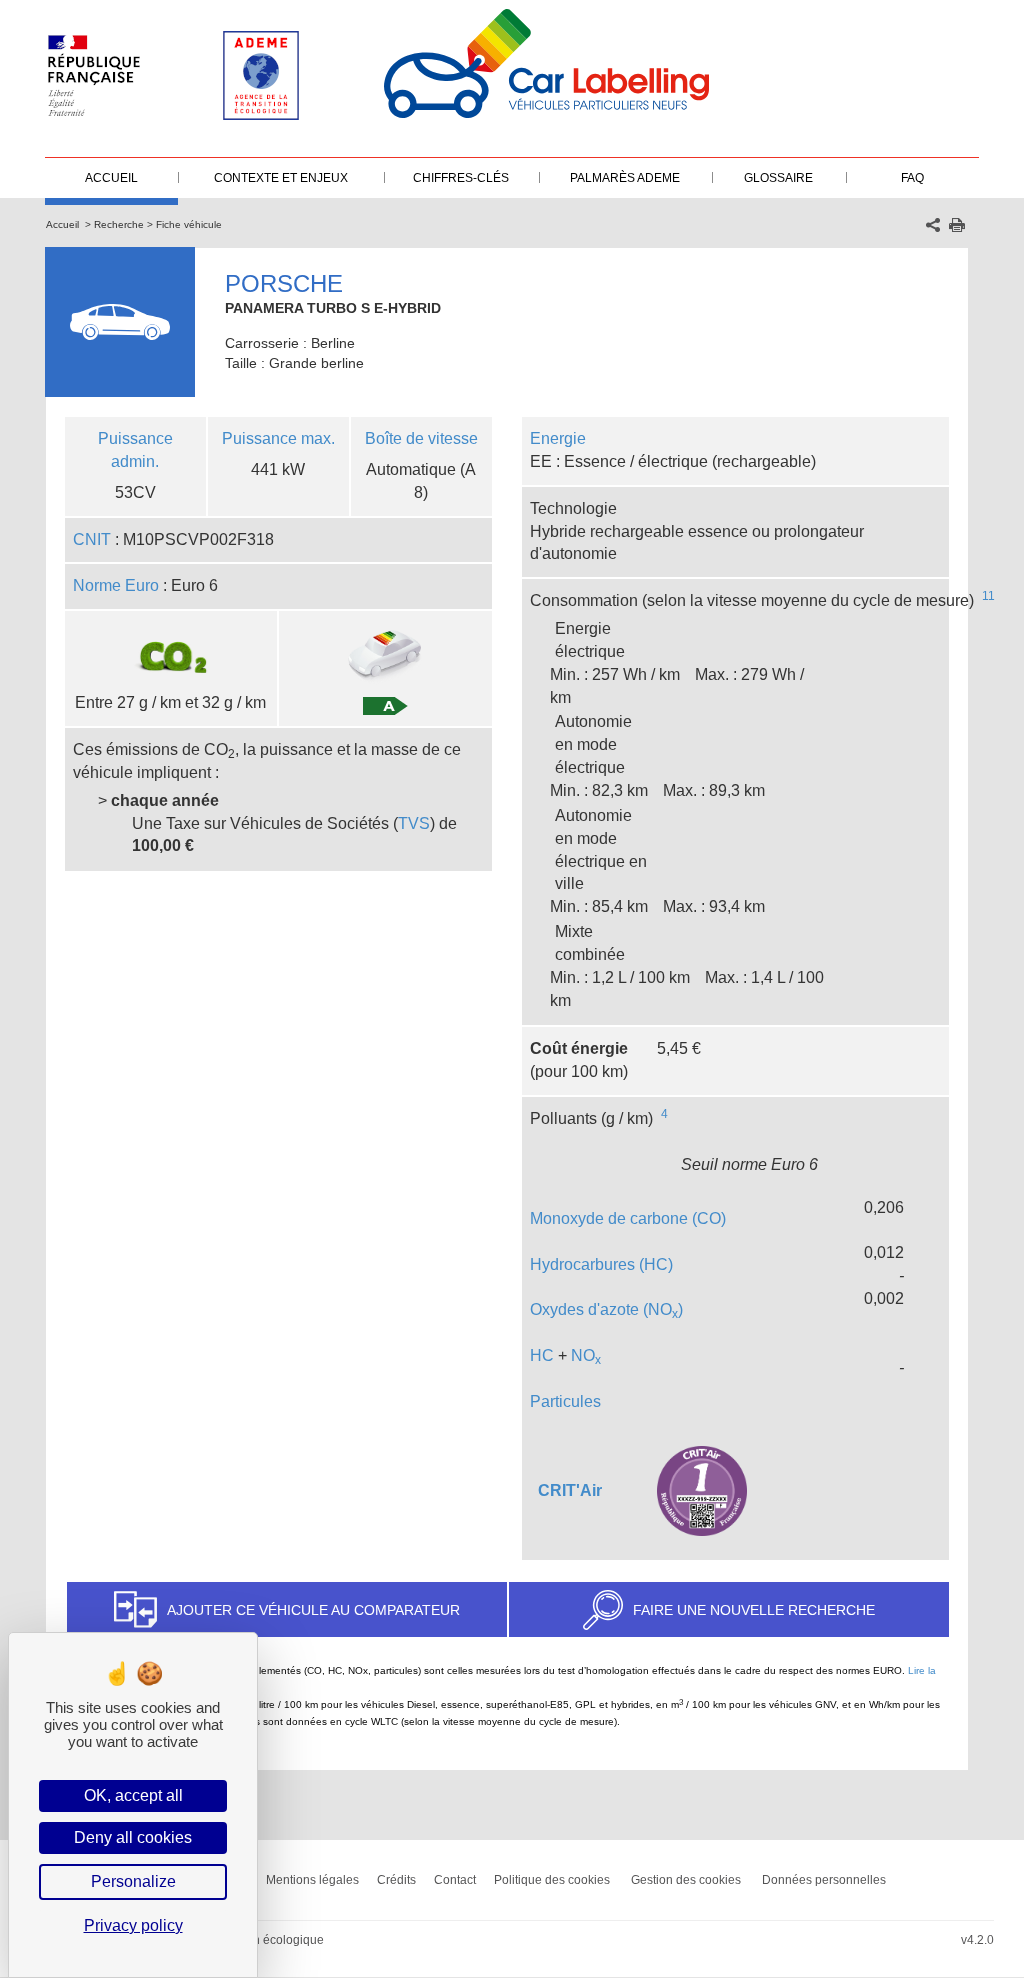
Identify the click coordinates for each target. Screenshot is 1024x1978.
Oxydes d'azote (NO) (606, 1309)
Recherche (119, 224)
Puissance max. (278, 438)
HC (542, 1355)
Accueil (62, 224)
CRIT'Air (570, 1490)
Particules (565, 1401)
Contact (455, 1880)
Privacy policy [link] (133, 1925)
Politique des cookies (552, 1880)
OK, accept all (133, 1795)
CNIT (92, 539)
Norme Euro (116, 585)
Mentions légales (312, 1880)
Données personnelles (824, 1880)
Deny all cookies (133, 1837)
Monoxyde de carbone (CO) (628, 1218)
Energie (558, 438)
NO (586, 1355)
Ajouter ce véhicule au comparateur (313, 1610)
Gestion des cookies (686, 1880)
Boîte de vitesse (421, 438)
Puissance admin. (135, 450)
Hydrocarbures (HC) (601, 1264)
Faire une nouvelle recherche (754, 1610)
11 (988, 596)
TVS (414, 823)
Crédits (396, 1880)
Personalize (133, 1881)
